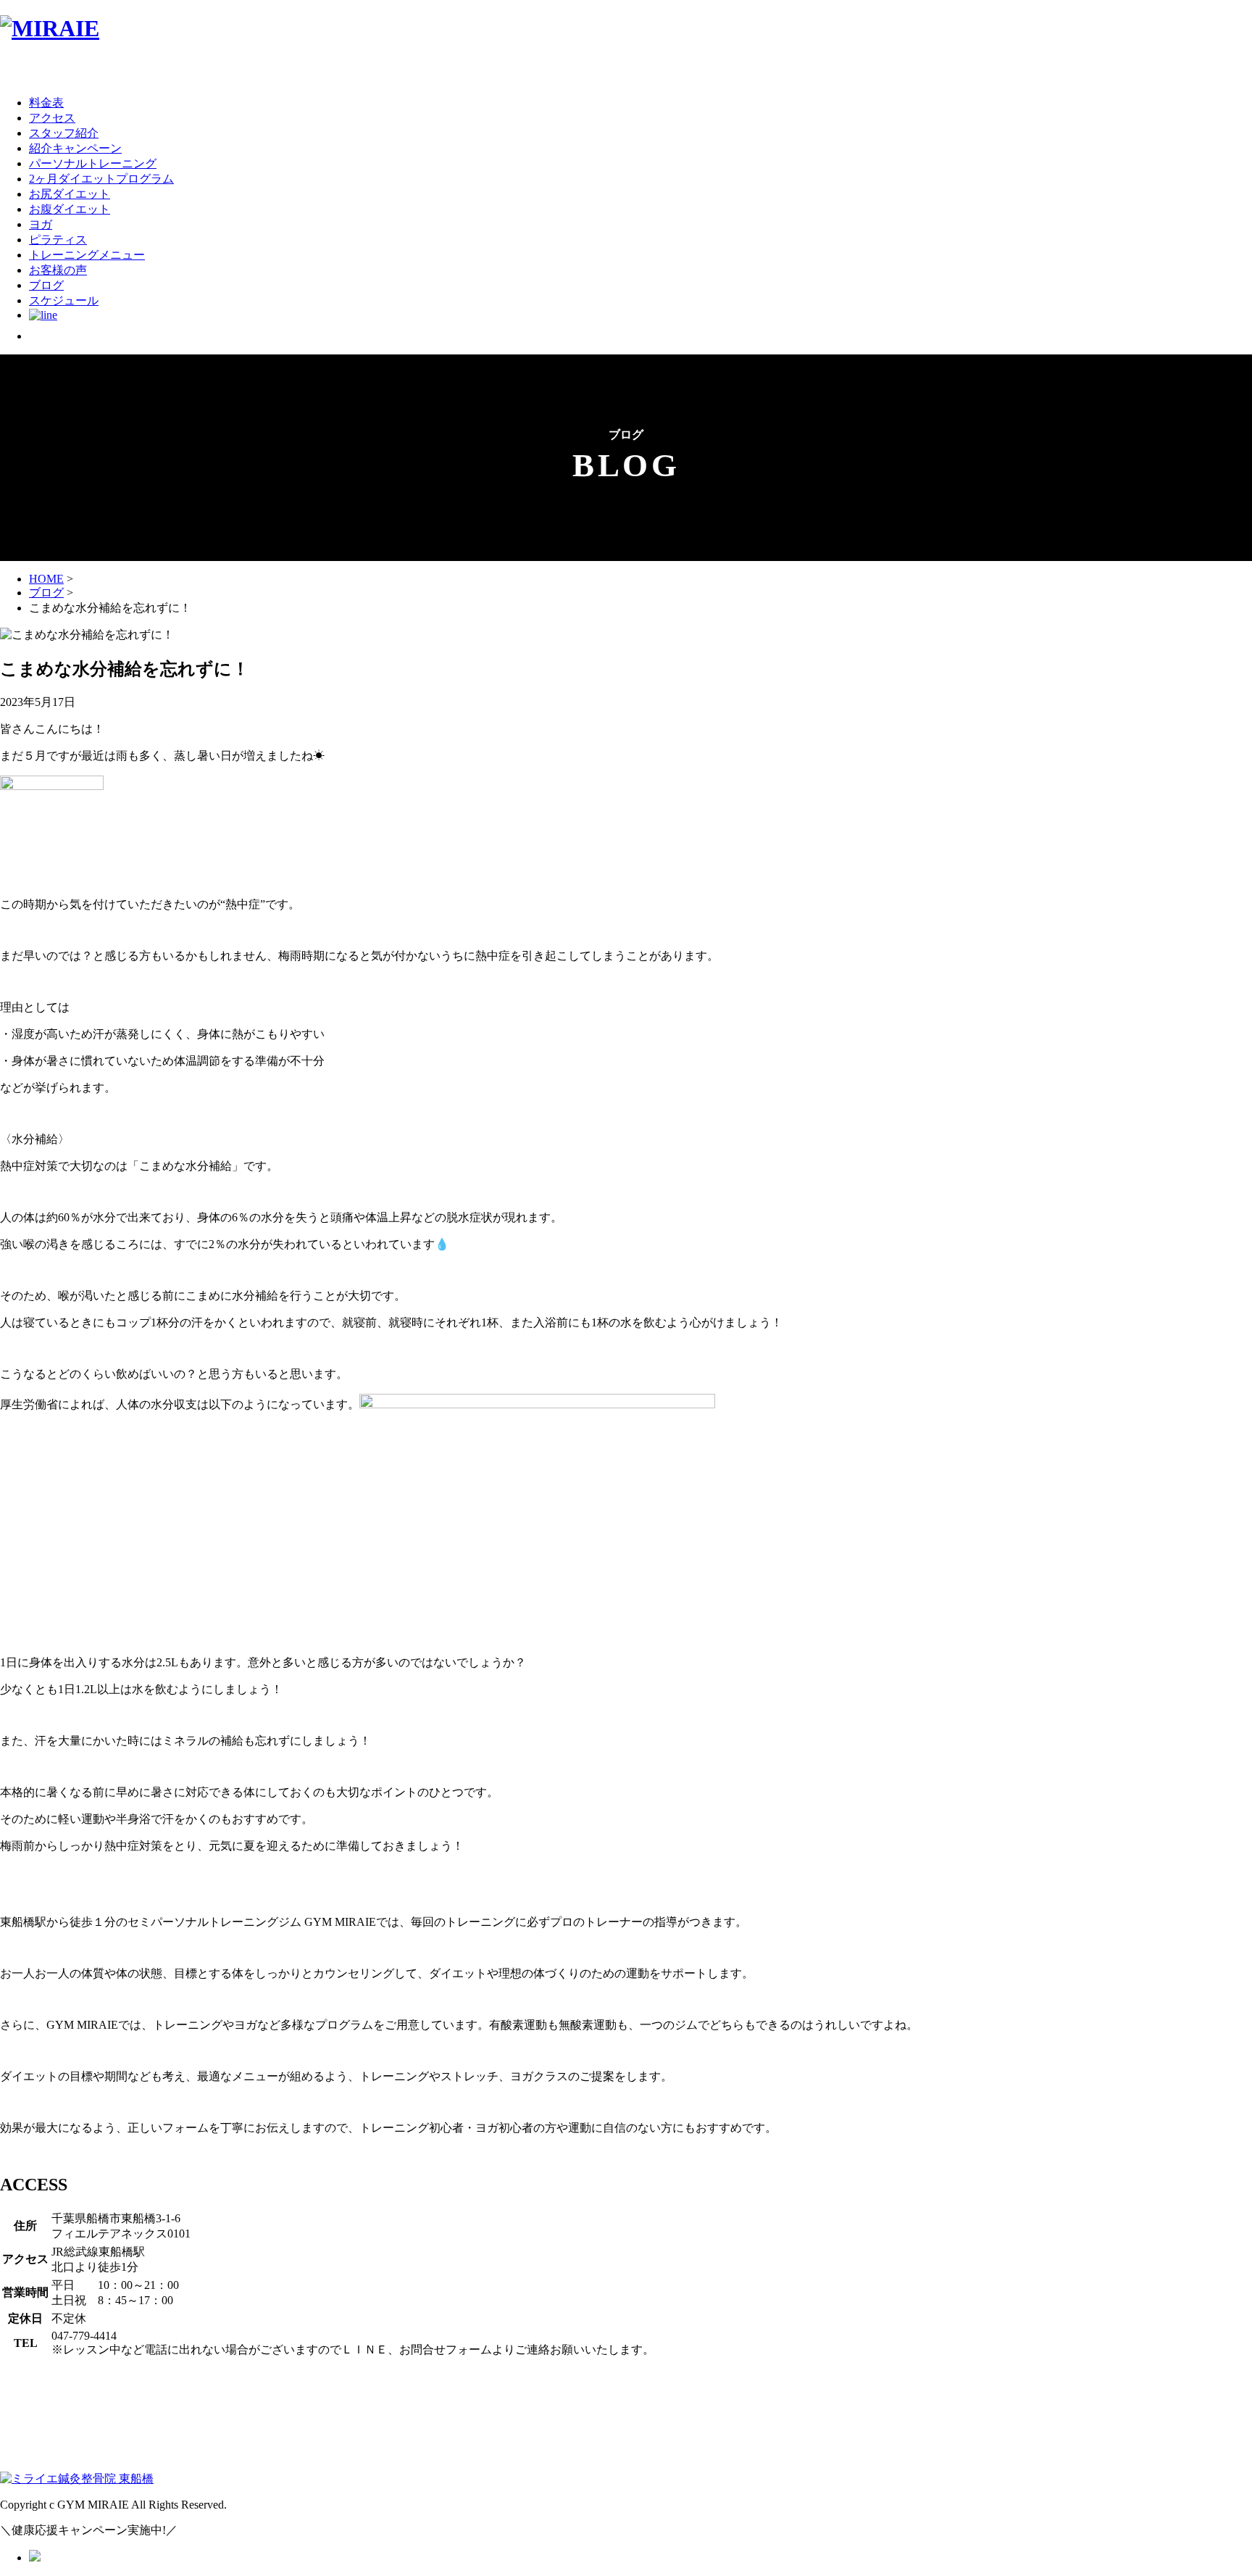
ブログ (46, 593)
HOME (46, 579)
